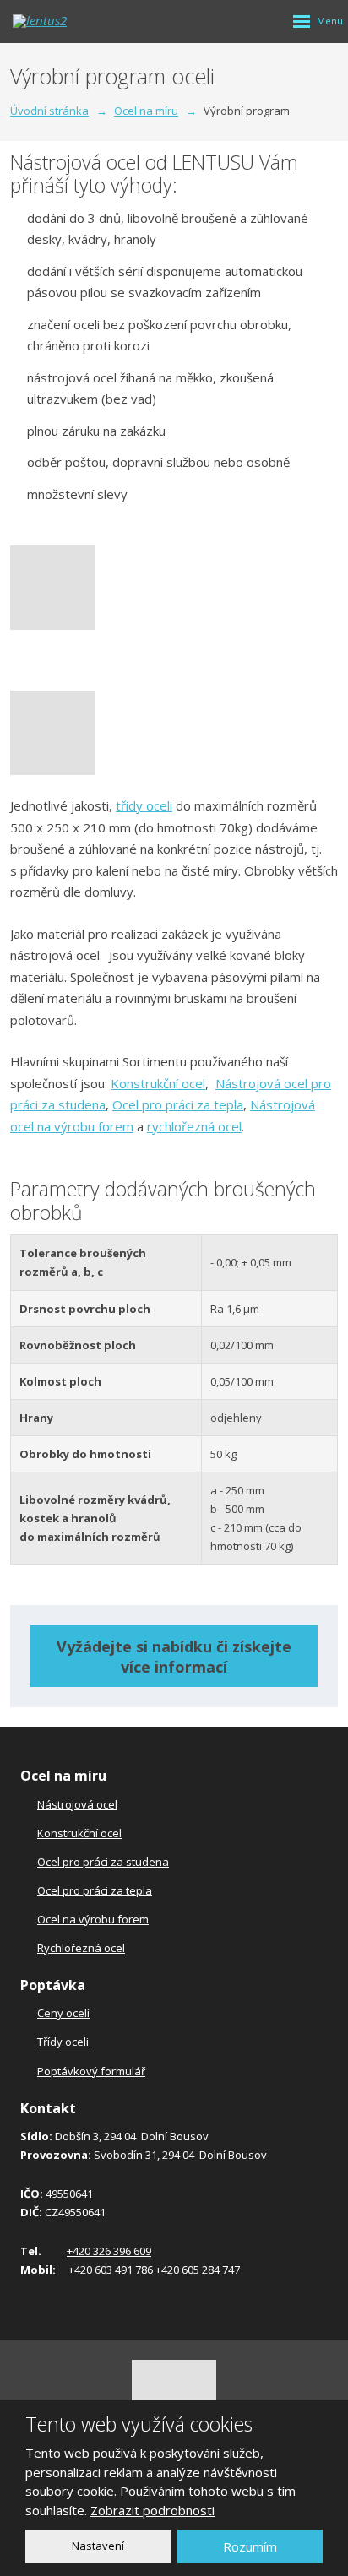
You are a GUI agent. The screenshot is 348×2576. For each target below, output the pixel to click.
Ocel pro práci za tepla (178, 1104)
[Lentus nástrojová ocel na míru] (174, 733)
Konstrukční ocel (158, 1083)
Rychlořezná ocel (81, 1948)
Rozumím (250, 2546)
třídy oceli (144, 805)
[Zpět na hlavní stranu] (63, 21)
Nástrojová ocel (77, 1804)
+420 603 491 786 (111, 2270)
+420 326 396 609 (109, 2251)
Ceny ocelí (63, 2013)
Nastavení (98, 2546)
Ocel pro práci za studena (103, 1862)
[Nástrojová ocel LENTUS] (174, 588)
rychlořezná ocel (194, 1126)
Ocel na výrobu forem (93, 1919)
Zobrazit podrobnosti (152, 2510)
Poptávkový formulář (91, 2071)
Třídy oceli (63, 2042)
